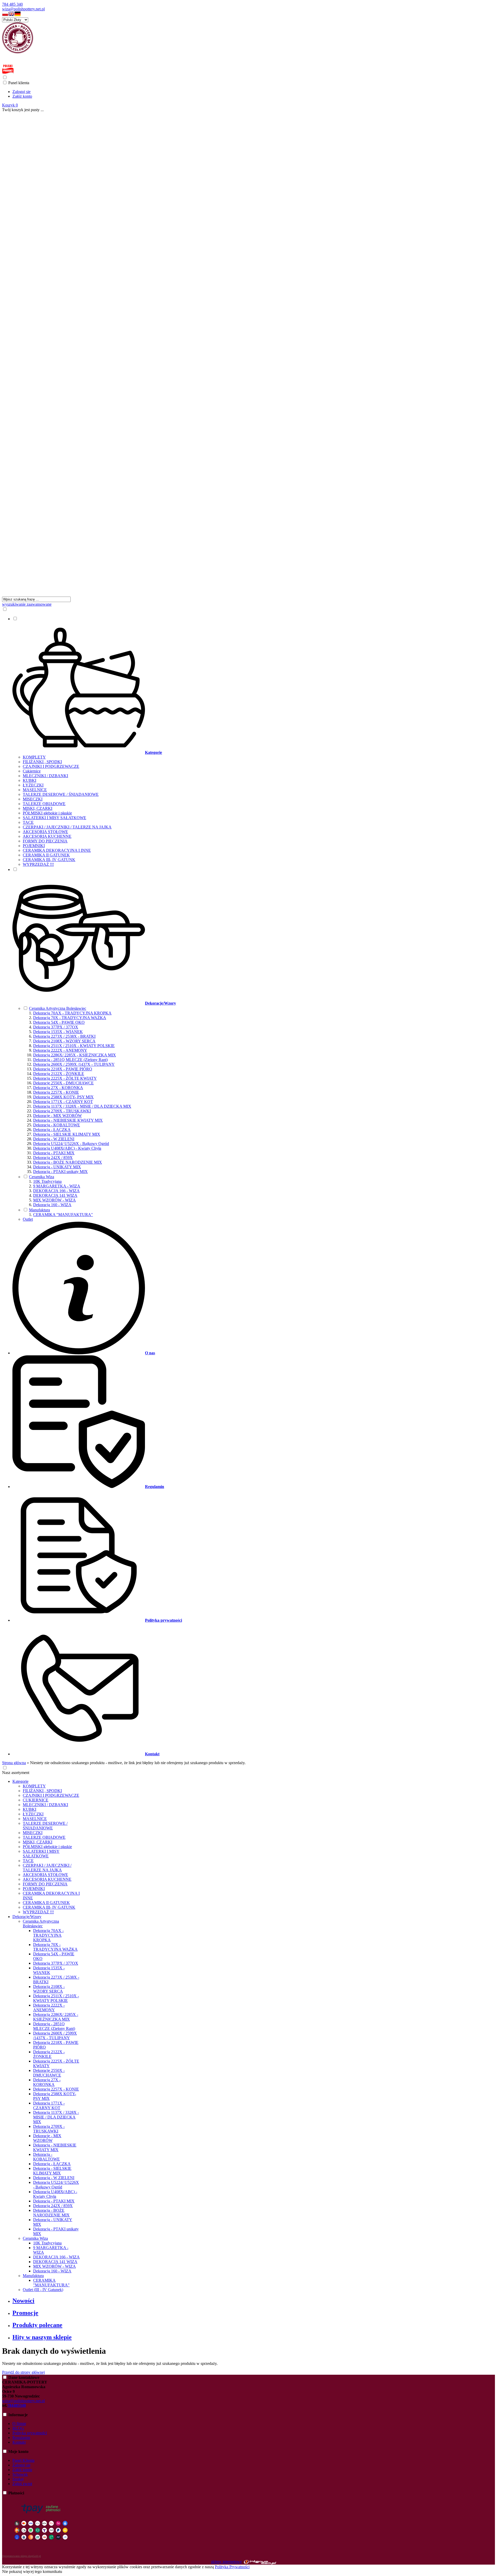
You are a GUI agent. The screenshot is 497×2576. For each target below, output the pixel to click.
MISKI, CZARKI (38, 808)
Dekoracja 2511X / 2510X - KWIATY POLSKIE (74, 1046)
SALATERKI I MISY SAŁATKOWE (54, 818)
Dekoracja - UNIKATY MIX (57, 1167)
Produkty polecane (37, 2325)
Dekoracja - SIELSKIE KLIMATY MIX (67, 1134)
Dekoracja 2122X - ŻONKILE (59, 1074)
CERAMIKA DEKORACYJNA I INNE (57, 850)
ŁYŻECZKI (33, 785)
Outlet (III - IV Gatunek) (43, 2290)
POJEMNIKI (34, 846)
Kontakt (19, 2442)
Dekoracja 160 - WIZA (52, 1205)
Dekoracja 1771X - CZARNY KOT (63, 1102)
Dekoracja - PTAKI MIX (54, 1153)
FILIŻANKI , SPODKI (42, 762)
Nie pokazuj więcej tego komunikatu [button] (32, 2571)
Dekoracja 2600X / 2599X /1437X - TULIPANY (74, 1064)
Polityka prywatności (30, 2433)
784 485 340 (12, 4)
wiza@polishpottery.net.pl (23, 9)
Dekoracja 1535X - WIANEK (58, 1032)
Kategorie (20, 1781)
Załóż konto (22, 96)
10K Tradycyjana (47, 1181)
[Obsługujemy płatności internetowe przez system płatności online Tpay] (41, 2547)
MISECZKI (33, 799)
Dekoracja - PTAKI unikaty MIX (60, 1172)
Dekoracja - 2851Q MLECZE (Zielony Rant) (70, 1060)
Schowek (20, 2474)
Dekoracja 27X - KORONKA (58, 1088)
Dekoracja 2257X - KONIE (56, 1092)
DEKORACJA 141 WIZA (55, 1195)
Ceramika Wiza (42, 1177)
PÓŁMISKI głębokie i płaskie (47, 813)
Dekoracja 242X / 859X (53, 1158)
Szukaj (18, 2479)
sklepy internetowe (226, 2562)
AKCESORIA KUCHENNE (47, 836)
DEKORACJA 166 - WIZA (56, 1191)
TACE (28, 822)
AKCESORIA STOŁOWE (45, 832)
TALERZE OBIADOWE (44, 804)
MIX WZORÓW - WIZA (54, 1200)
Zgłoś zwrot (22, 2484)
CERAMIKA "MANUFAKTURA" (63, 1215)
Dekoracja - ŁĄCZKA (52, 1130)
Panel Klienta (23, 2460)
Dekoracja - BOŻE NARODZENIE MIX (68, 1162)
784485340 (17, 2405)
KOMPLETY (34, 757)
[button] (5, 15)
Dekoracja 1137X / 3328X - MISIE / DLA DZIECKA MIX (82, 1106)
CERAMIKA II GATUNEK (46, 855)
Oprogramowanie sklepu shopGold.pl (21, 2556)
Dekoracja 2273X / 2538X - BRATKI (64, 1036)
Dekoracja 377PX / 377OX (56, 1027)
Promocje (25, 2313)
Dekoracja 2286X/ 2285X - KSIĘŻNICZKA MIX (75, 1055)
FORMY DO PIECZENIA (45, 841)
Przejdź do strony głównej (23, 2372)
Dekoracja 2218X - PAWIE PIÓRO (63, 1069)
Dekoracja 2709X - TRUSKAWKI (62, 1111)
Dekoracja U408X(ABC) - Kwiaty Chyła (67, 1148)
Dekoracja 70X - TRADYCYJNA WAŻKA (70, 1018)
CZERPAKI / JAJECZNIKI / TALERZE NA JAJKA (67, 827)
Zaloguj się (21, 92)
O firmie (19, 2424)
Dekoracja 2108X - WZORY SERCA (64, 1041)
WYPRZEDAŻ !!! (38, 864)
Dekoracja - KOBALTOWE (57, 1125)
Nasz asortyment (16, 1773)
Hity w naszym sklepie (42, 2337)
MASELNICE (35, 790)
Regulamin (21, 2438)
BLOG (18, 2428)
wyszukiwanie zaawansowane (27, 604)
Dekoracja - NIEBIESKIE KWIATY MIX (68, 1120)
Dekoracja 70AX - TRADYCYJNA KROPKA (72, 1013)
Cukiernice (32, 771)
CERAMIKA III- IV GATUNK (49, 860)
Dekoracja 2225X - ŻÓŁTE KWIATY (65, 1078)
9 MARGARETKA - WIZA (57, 1186)
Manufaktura (39, 1210)
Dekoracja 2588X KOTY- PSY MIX (63, 1097)
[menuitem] (249, 741)
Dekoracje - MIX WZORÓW (57, 1116)
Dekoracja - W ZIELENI (54, 1139)
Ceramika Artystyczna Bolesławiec (58, 1008)
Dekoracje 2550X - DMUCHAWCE (63, 1083)
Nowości (23, 2301)
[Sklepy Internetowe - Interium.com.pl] (260, 2562)
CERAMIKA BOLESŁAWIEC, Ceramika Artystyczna (51, 57)
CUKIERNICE (36, 1800)
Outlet (28, 1219)
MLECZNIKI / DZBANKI (45, 776)
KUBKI (30, 780)
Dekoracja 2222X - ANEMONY (60, 1050)
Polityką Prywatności (232, 2567)
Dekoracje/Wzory (27, 1917)
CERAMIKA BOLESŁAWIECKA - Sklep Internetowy (51, 61)
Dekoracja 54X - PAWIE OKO (59, 1022)
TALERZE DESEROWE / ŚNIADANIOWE (61, 794)
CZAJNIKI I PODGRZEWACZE (51, 766)
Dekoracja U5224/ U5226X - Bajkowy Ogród (71, 1144)
